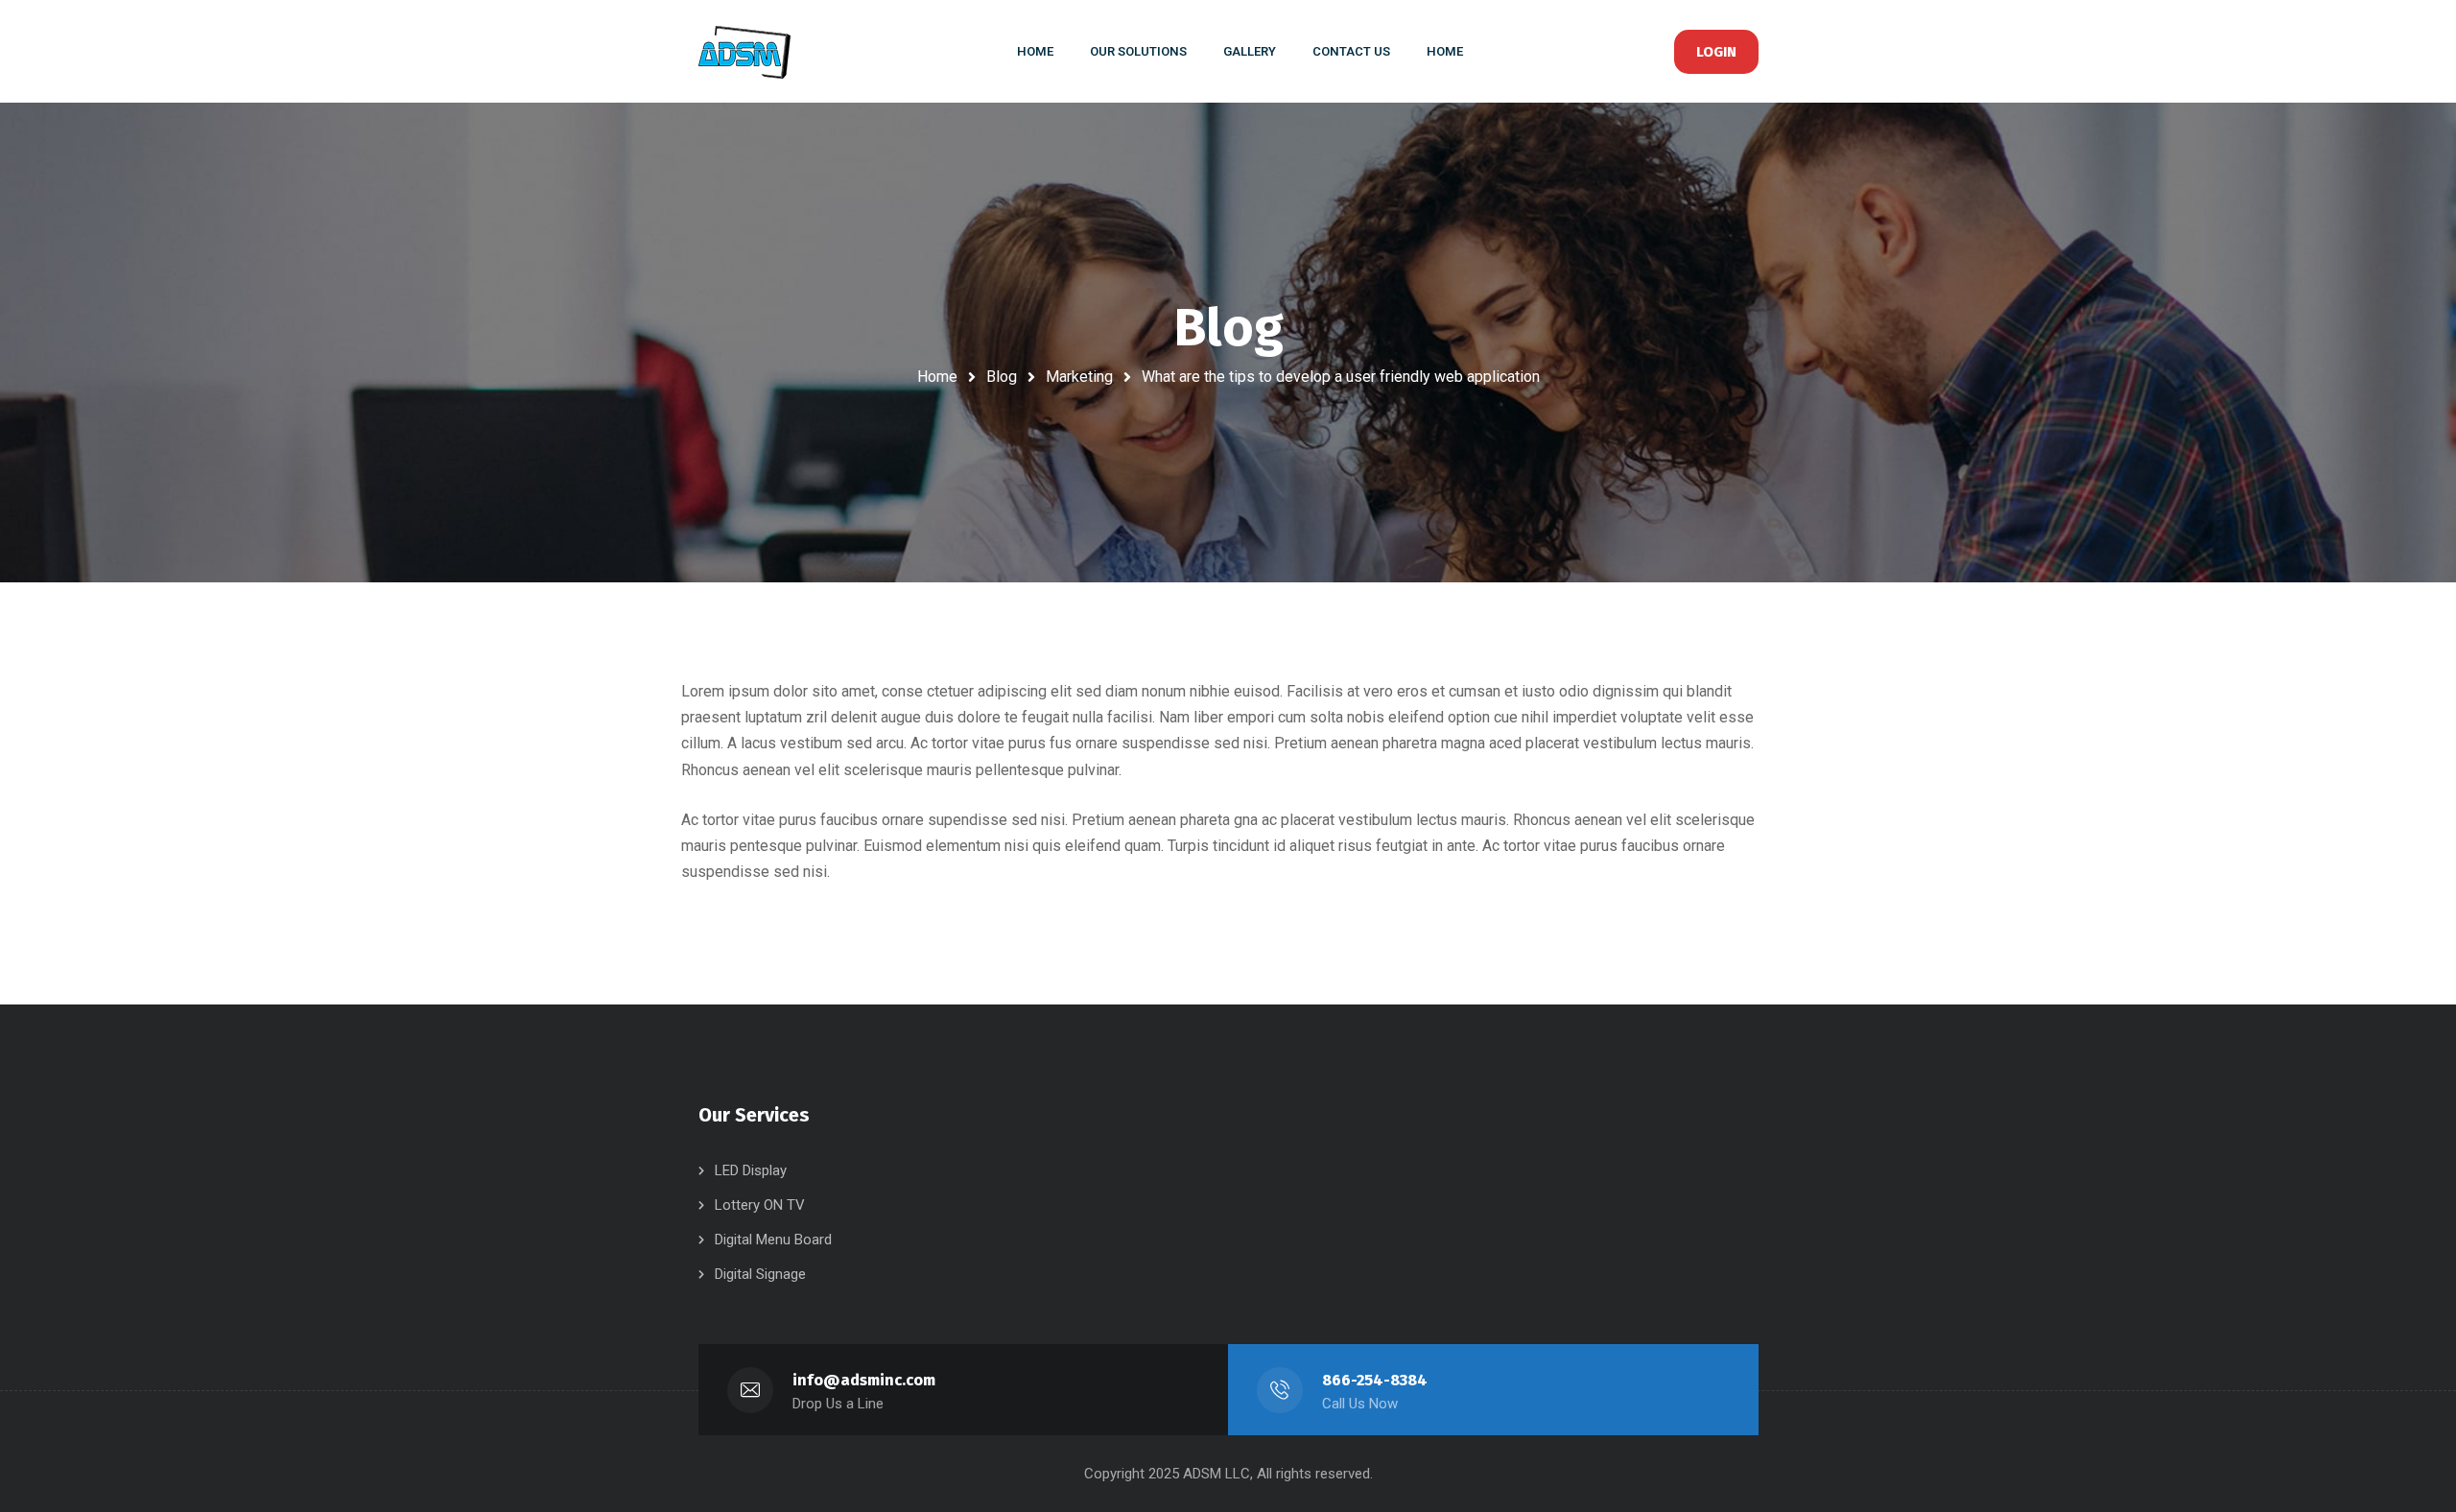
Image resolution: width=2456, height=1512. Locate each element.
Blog (1002, 377)
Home (937, 377)
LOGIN (1716, 52)
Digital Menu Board (773, 1240)
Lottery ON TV (760, 1205)
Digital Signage (760, 1274)
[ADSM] (759, 52)
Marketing (1079, 377)
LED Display (751, 1170)
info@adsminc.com (864, 1380)
